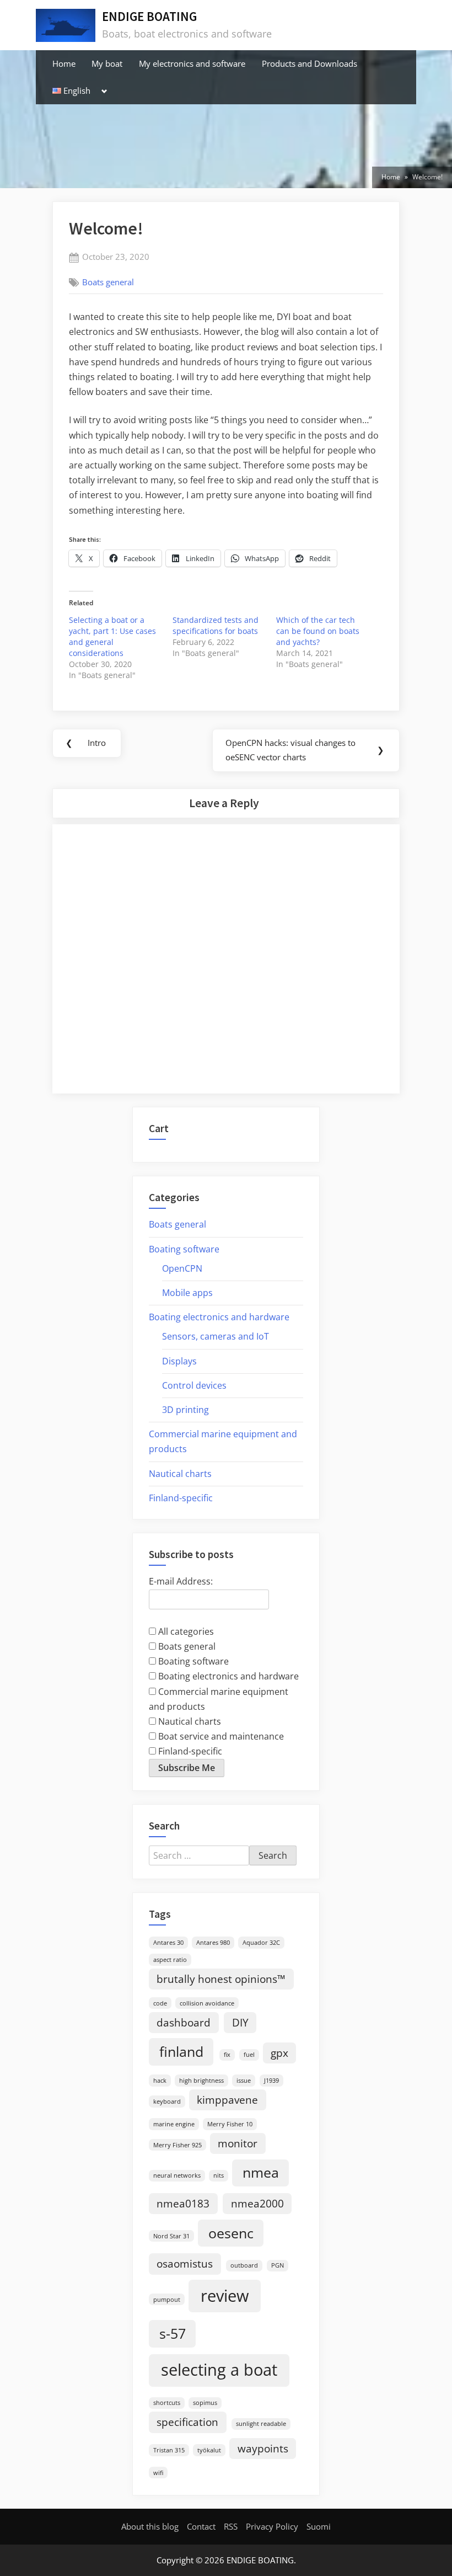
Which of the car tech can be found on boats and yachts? (318, 631)
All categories (185, 1631)
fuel (249, 2055)
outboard (244, 2265)
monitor (238, 2143)
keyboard (167, 2102)
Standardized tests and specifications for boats (216, 625)
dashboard (184, 2023)
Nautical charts (180, 1474)
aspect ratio (170, 1960)
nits (219, 2175)
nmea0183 (183, 2204)
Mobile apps (187, 1293)
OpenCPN (182, 1268)
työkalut (209, 2450)
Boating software (184, 1249)
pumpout (167, 2300)
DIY (240, 2023)
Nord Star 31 (171, 2236)
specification (187, 2422)
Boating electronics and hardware (219, 1317)
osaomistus (185, 2264)
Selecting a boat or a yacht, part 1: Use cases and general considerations (112, 636)
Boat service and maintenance (220, 1736)
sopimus (205, 2403)
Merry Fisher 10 (230, 2124)
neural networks (177, 2175)
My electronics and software (192, 63)
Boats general (108, 282)
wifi (158, 2473)
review (225, 2296)
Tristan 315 (169, 2450)
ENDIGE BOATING (149, 16)
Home (64, 63)
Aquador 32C (261, 1943)
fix (227, 2055)
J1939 (271, 2081)
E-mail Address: (181, 1581)
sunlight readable (261, 2424)
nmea (261, 2172)
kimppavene (227, 2100)
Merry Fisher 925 (177, 2145)
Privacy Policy (272, 2526)
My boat (107, 63)
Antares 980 (213, 1943)
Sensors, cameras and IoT (216, 1336)
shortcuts (167, 2403)
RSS (231, 2526)
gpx (279, 2053)
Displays (179, 1361)
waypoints (263, 2449)
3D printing (185, 1410)
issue (244, 2081)
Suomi (319, 2526)
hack (160, 2081)
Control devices (194, 1385)
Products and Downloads (310, 63)
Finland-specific (181, 1498)
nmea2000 (257, 2204)
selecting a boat (219, 2370)
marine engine (174, 2124)
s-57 (173, 2334)
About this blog (150, 2526)
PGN (278, 2265)
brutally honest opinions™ (221, 1979)
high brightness (201, 2081)
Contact (201, 2526)
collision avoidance (207, 2003)
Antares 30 (168, 1943)
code (160, 2003)
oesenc (231, 2233)
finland (181, 2052)
